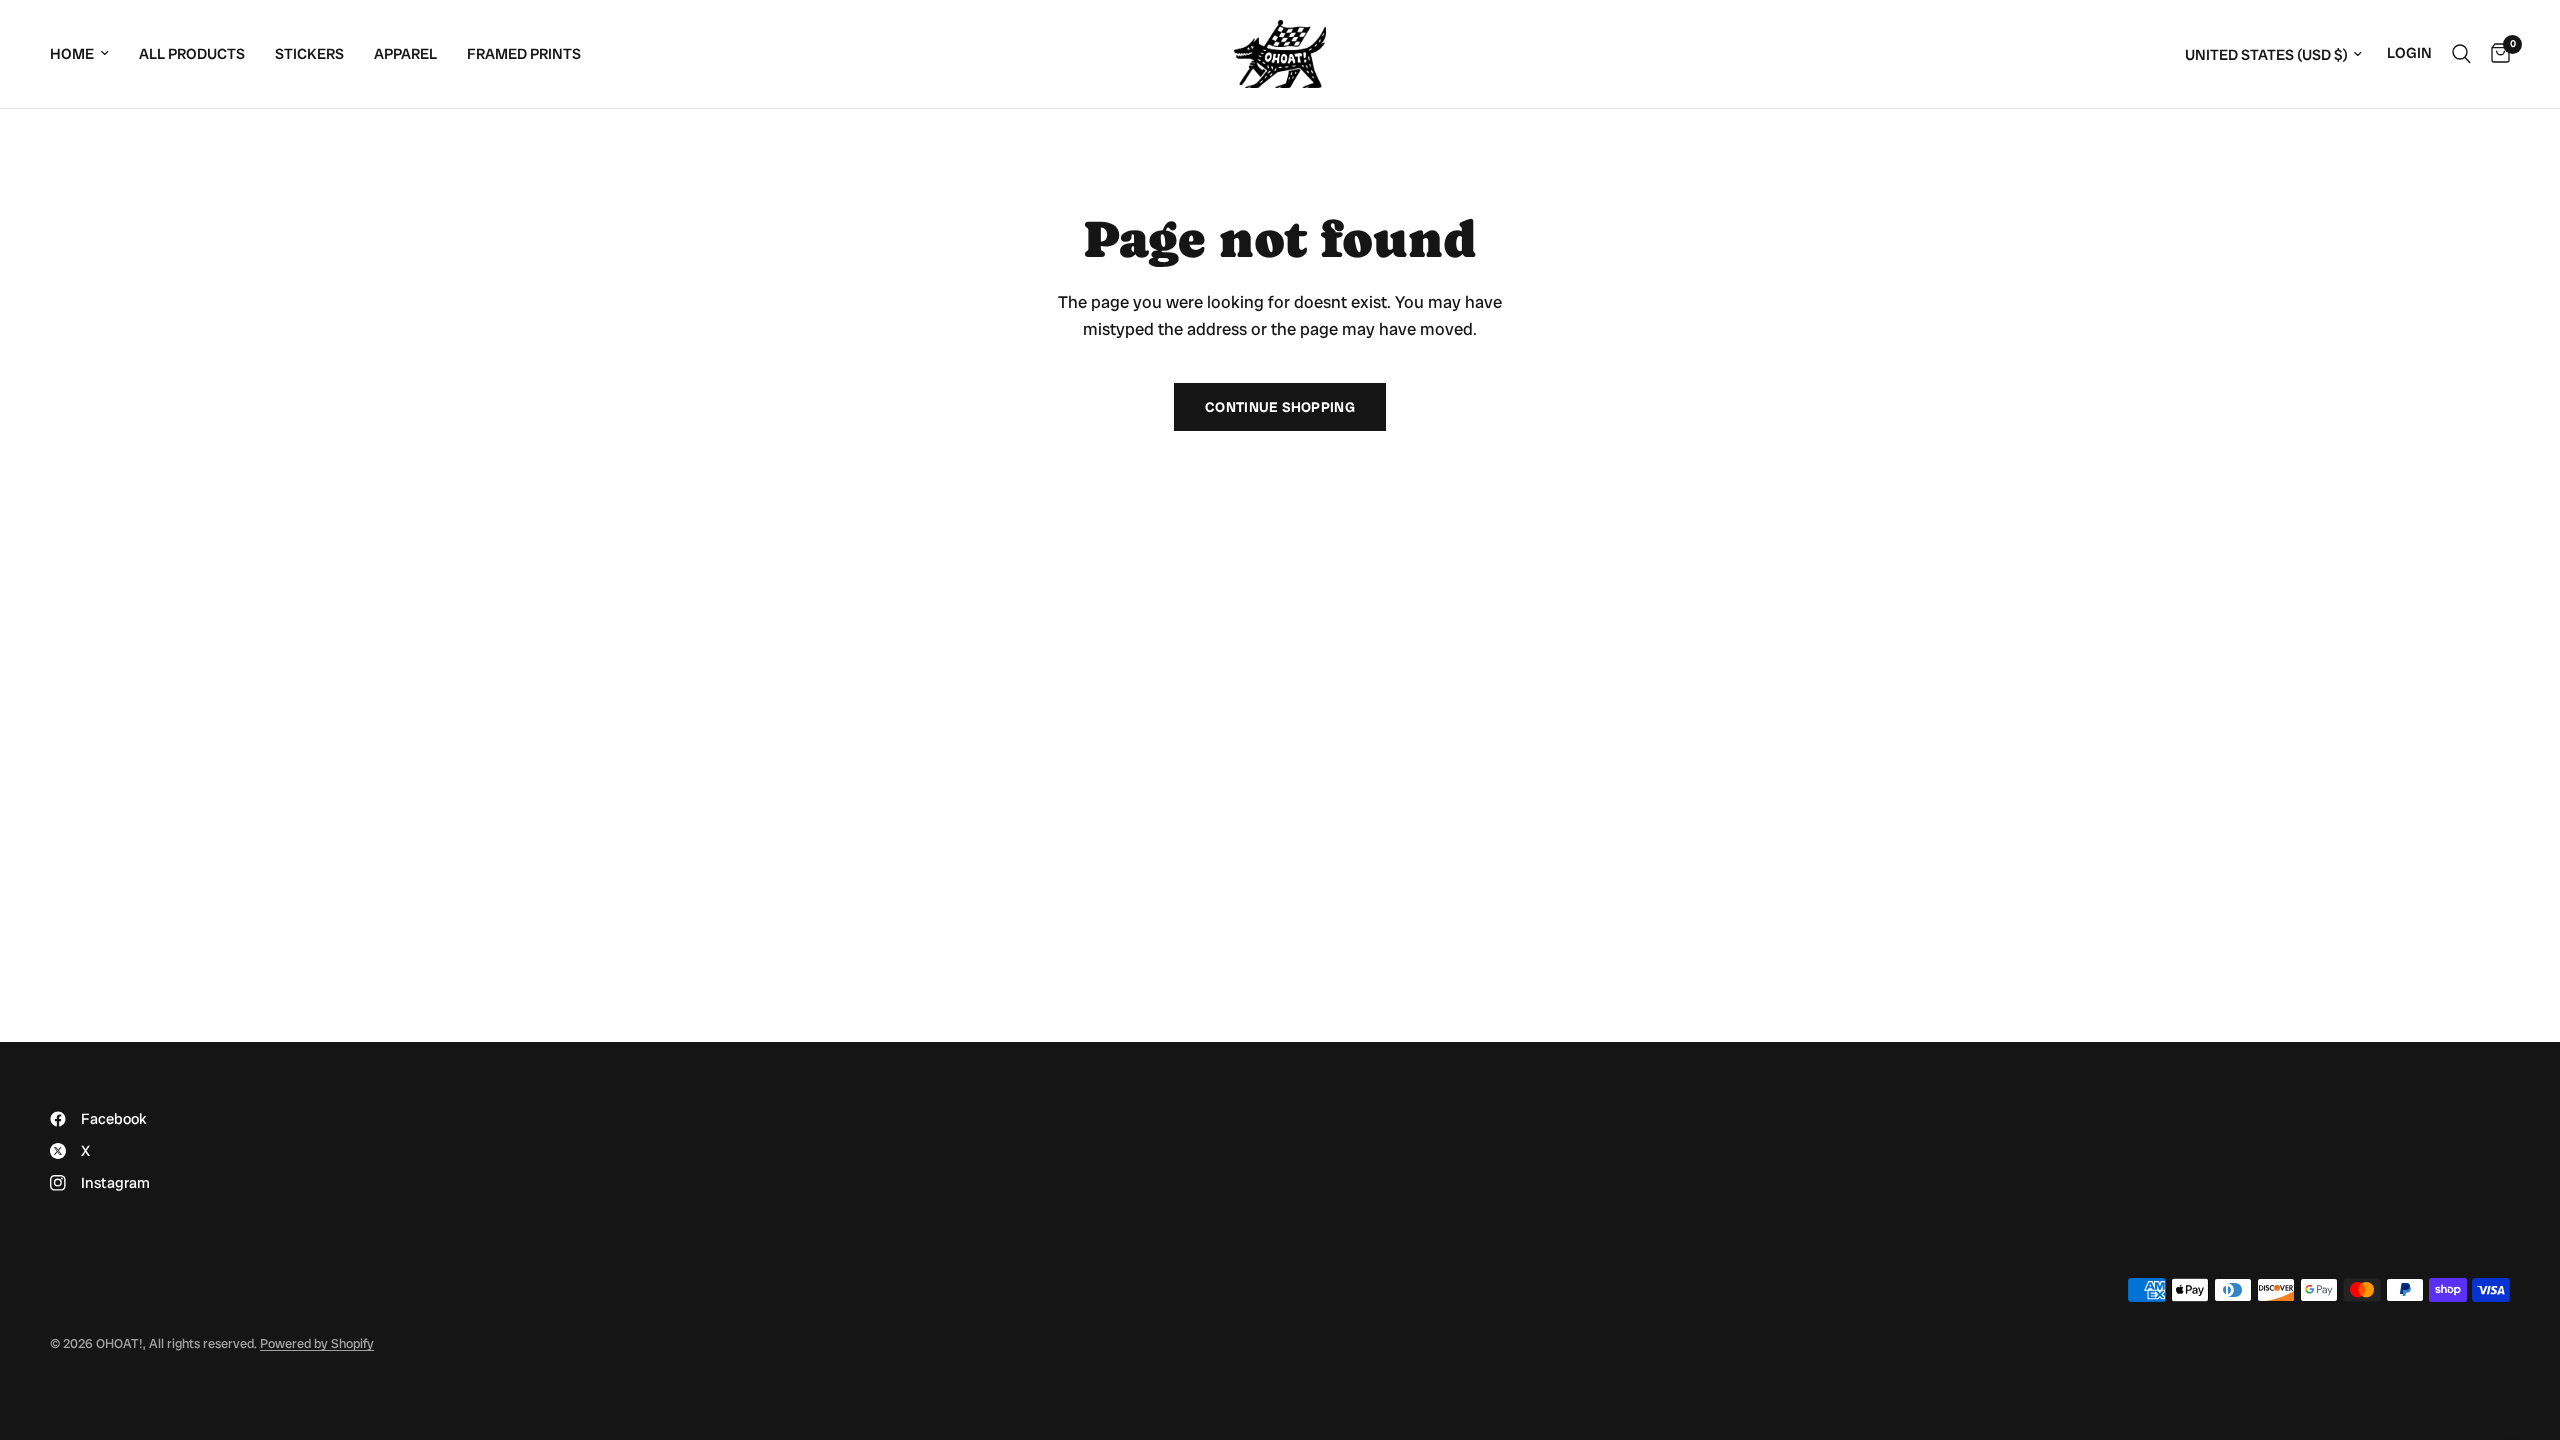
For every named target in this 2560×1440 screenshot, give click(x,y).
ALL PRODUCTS (192, 54)
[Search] (2461, 54)
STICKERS (309, 54)
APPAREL (405, 54)
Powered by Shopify (317, 1343)
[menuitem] (87, 54)
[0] (2495, 54)
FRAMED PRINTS (524, 54)
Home (72, 54)
